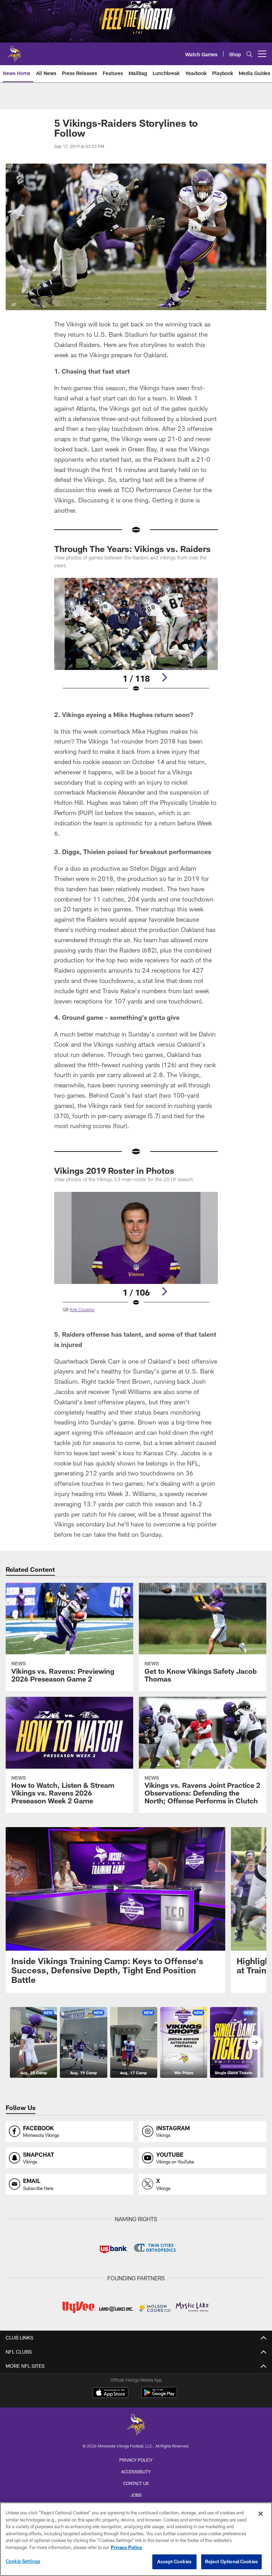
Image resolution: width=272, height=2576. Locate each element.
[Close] (261, 2514)
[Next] (164, 677)
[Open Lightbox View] (136, 639)
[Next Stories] (255, 2042)
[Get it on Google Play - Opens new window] (159, 2396)
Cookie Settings (23, 2561)
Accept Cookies (174, 2561)
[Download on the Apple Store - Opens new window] (110, 2393)
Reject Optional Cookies (231, 2561)
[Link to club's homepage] (14, 51)
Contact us (136, 2483)
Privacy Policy (136, 2460)
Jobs (136, 2495)
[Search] (249, 54)
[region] (136, 2539)
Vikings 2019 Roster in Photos (114, 1170)
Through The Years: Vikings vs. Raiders (134, 549)
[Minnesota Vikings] (136, 2425)
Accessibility (136, 2472)
